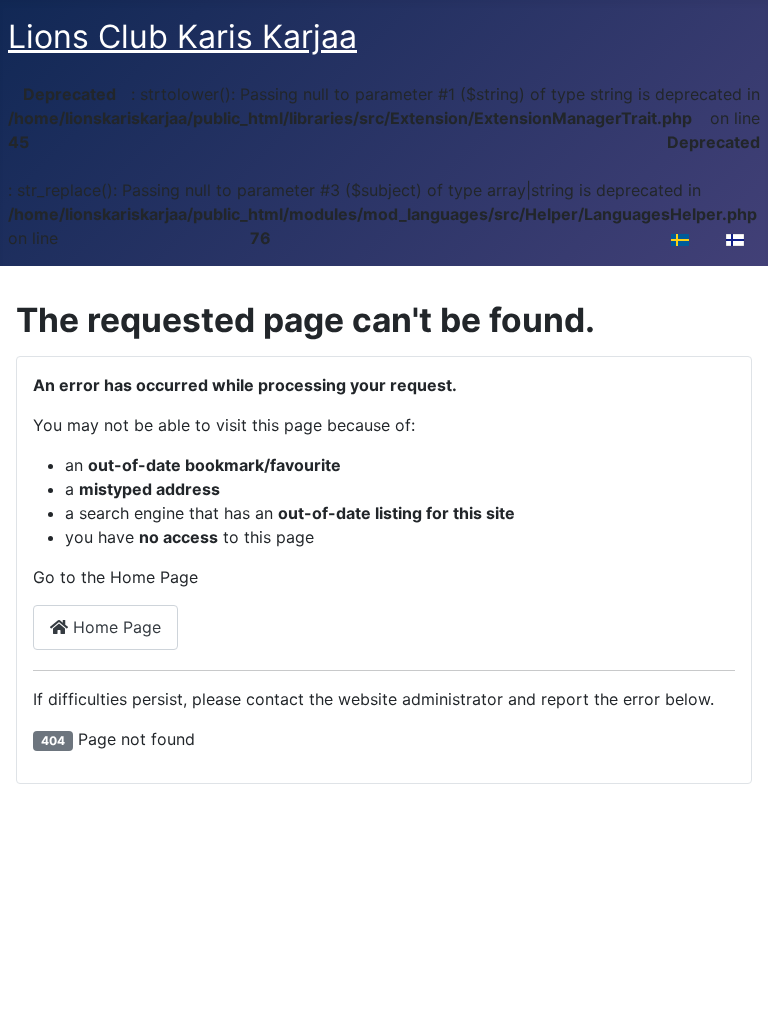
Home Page (114, 627)
